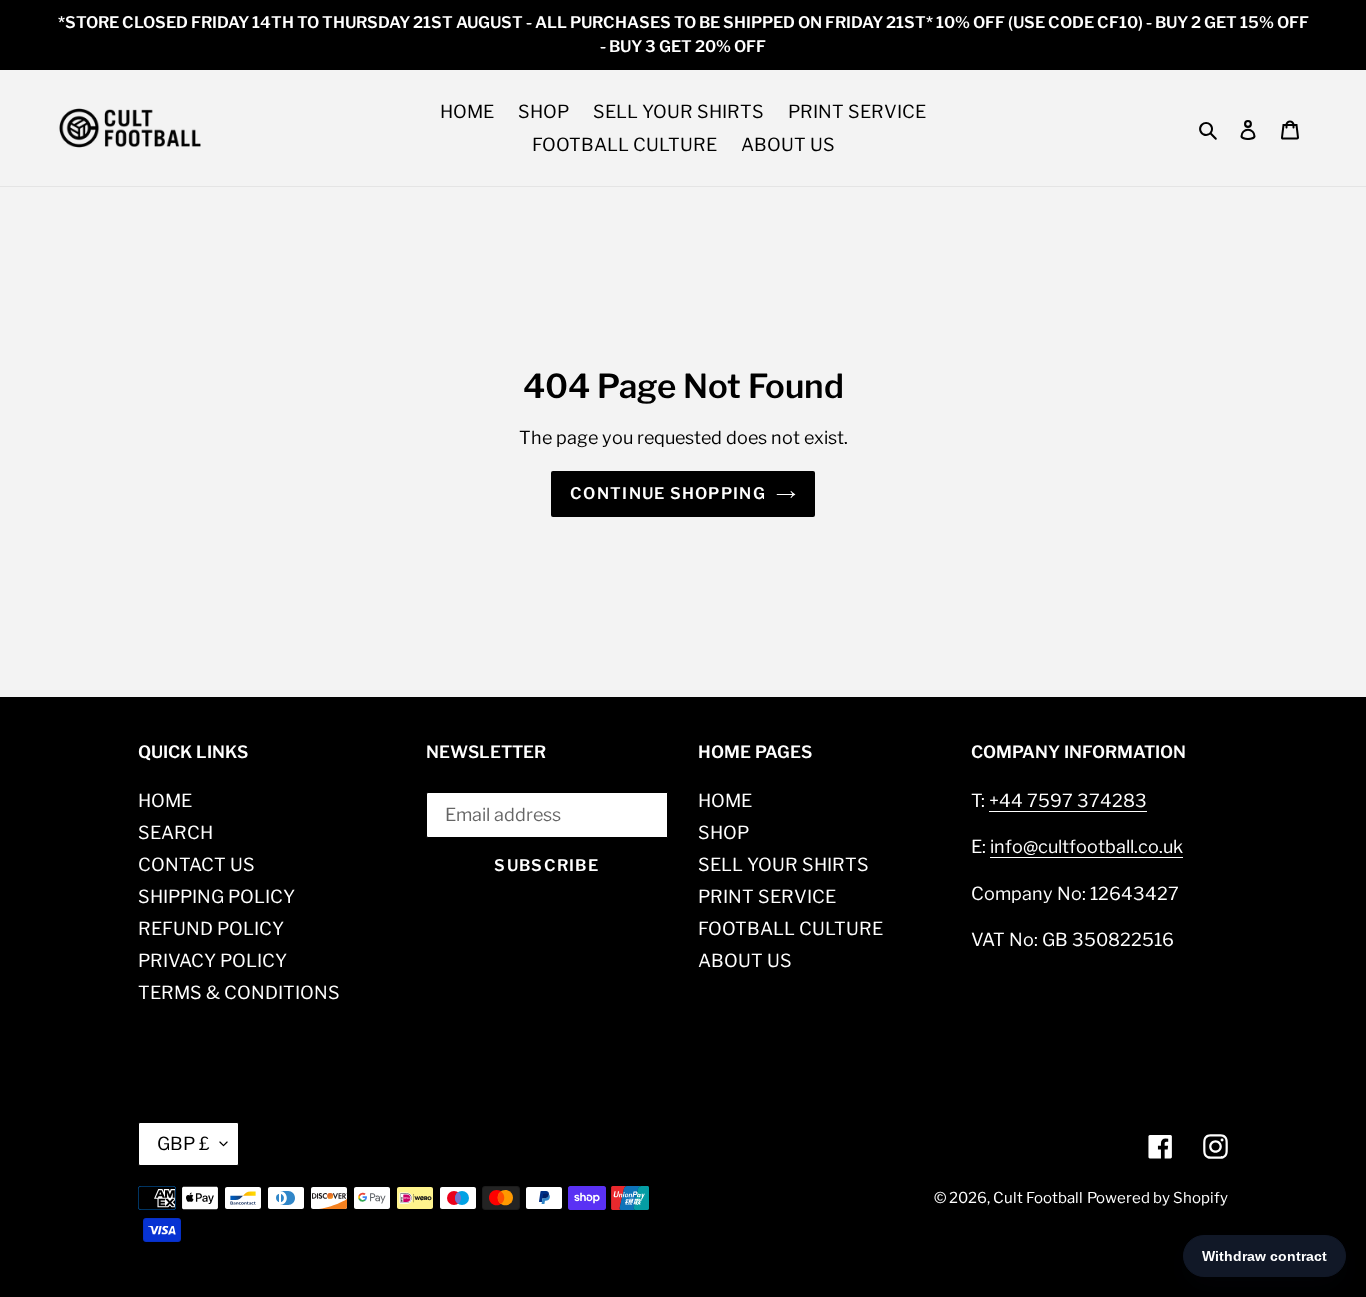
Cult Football (1038, 1198)
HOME (165, 800)
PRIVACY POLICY (212, 960)
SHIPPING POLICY (216, 896)
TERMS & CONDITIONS (239, 992)
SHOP (723, 832)
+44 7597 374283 (1068, 800)
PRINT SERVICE (767, 896)
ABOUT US (745, 960)
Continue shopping (668, 493)
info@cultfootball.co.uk (1086, 846)
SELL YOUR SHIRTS (783, 864)
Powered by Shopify (1157, 1198)
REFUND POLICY (211, 928)
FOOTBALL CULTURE (790, 928)
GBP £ (183, 1143)
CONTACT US (196, 864)
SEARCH (175, 832)
